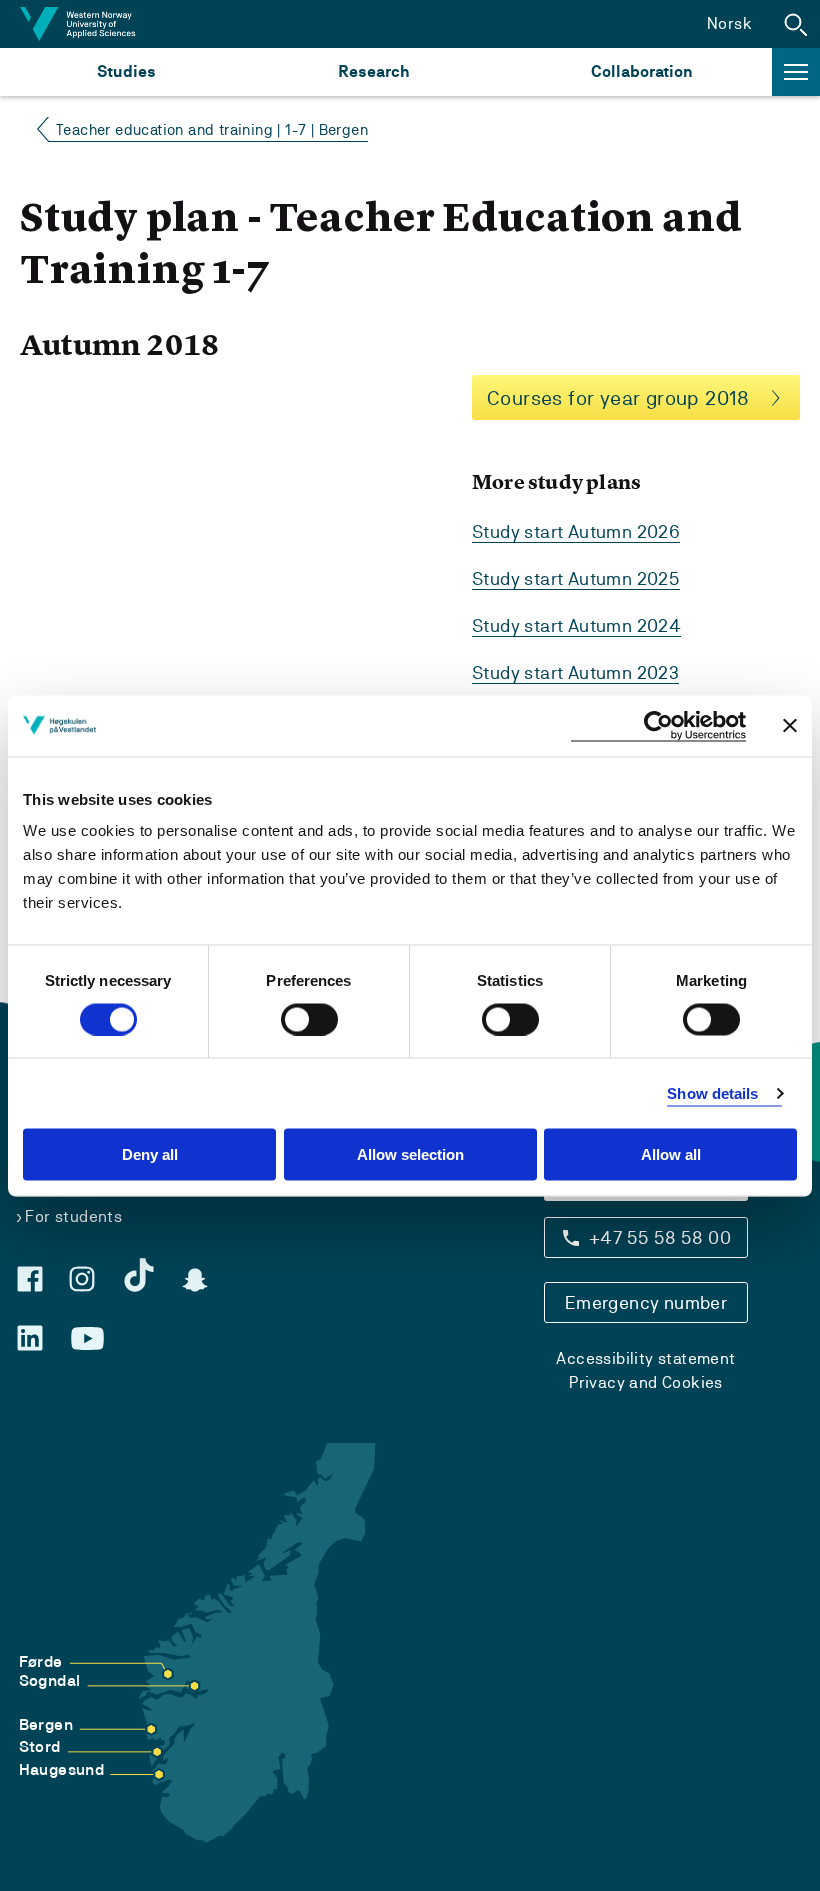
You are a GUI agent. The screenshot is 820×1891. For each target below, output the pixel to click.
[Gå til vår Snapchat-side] (195, 1280)
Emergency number (646, 1302)
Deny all (150, 1154)
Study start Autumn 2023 (575, 672)
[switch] (309, 1019)
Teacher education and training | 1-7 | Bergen (212, 129)
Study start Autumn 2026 (576, 531)
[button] (796, 24)
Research (373, 71)
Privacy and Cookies (646, 1382)
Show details (712, 1092)
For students (73, 1216)
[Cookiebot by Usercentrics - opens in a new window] (658, 725)
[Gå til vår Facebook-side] (30, 1279)
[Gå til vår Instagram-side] (82, 1279)
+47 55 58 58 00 (660, 1237)
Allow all (671, 1154)
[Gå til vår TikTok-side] (139, 1275)
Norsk (729, 23)
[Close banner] (790, 726)
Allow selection (410, 1154)
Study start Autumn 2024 (576, 625)
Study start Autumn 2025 (576, 578)
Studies (126, 71)
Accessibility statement (645, 1358)
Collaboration (642, 71)
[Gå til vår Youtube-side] (87, 1339)
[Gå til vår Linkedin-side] (30, 1338)
